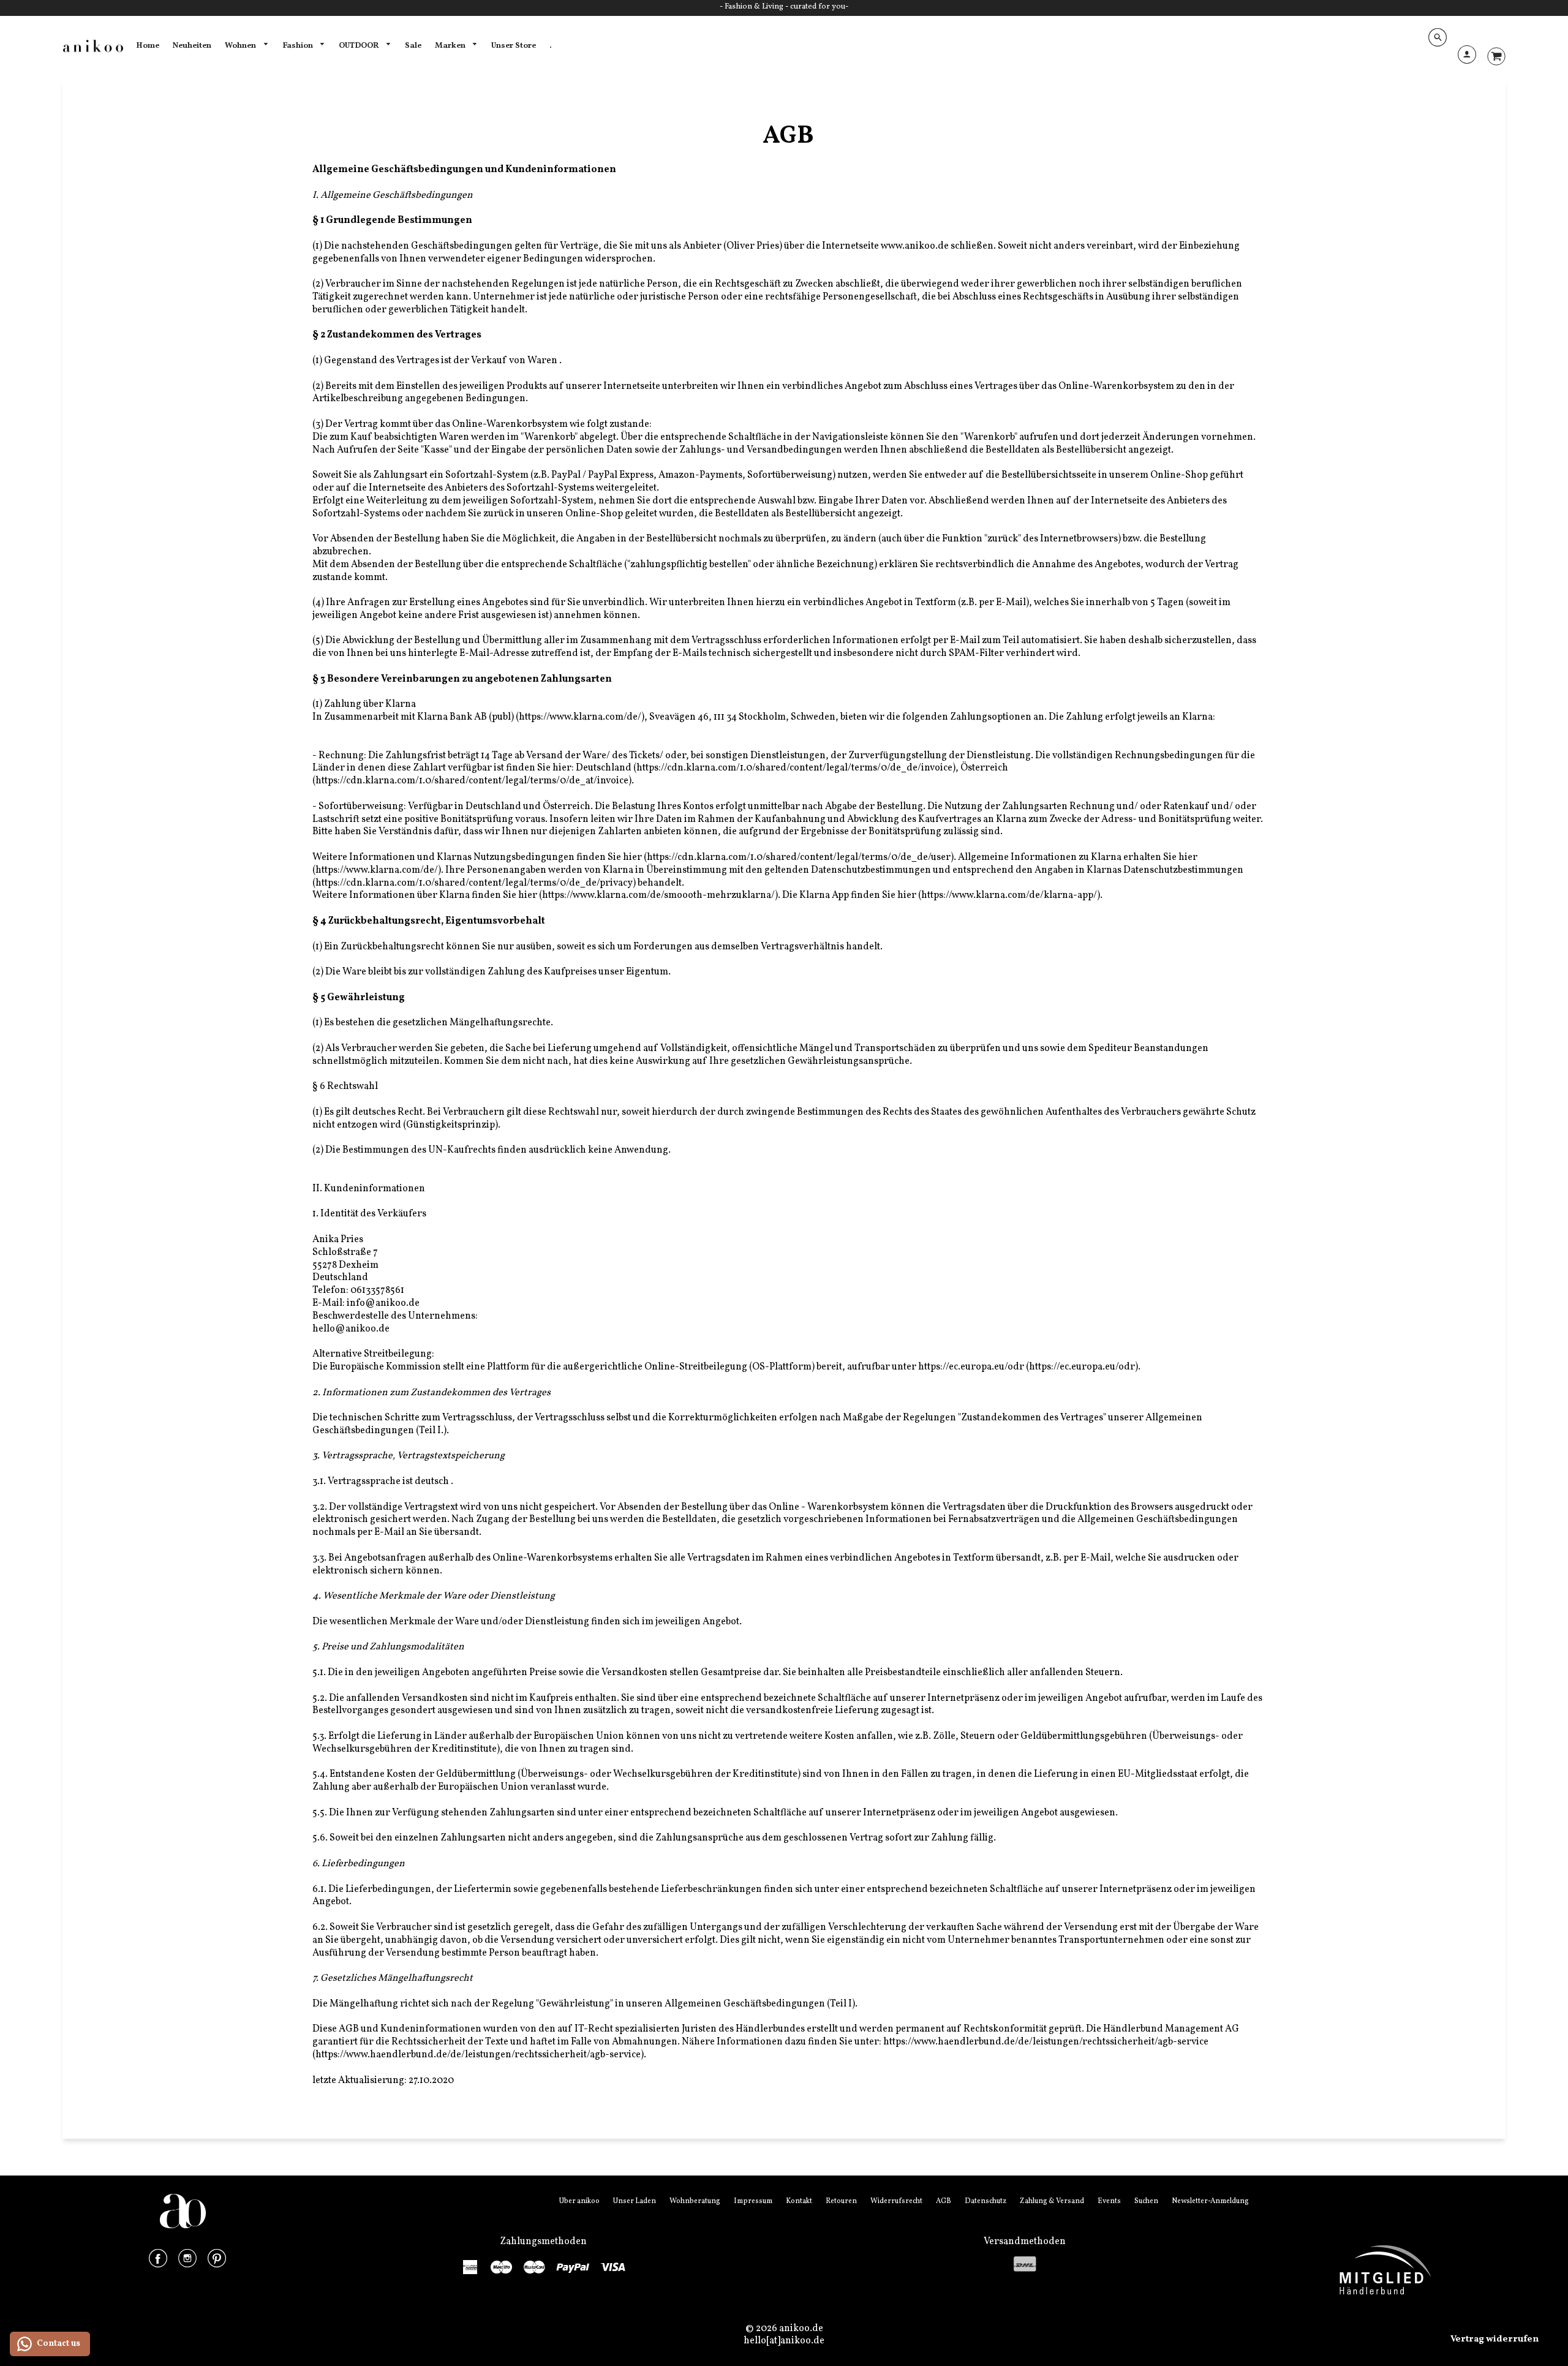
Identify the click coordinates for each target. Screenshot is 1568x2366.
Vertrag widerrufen (1494, 2339)
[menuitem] (148, 46)
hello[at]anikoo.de (784, 2341)
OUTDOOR (360, 46)
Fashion (299, 46)
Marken (451, 46)
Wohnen (241, 46)
